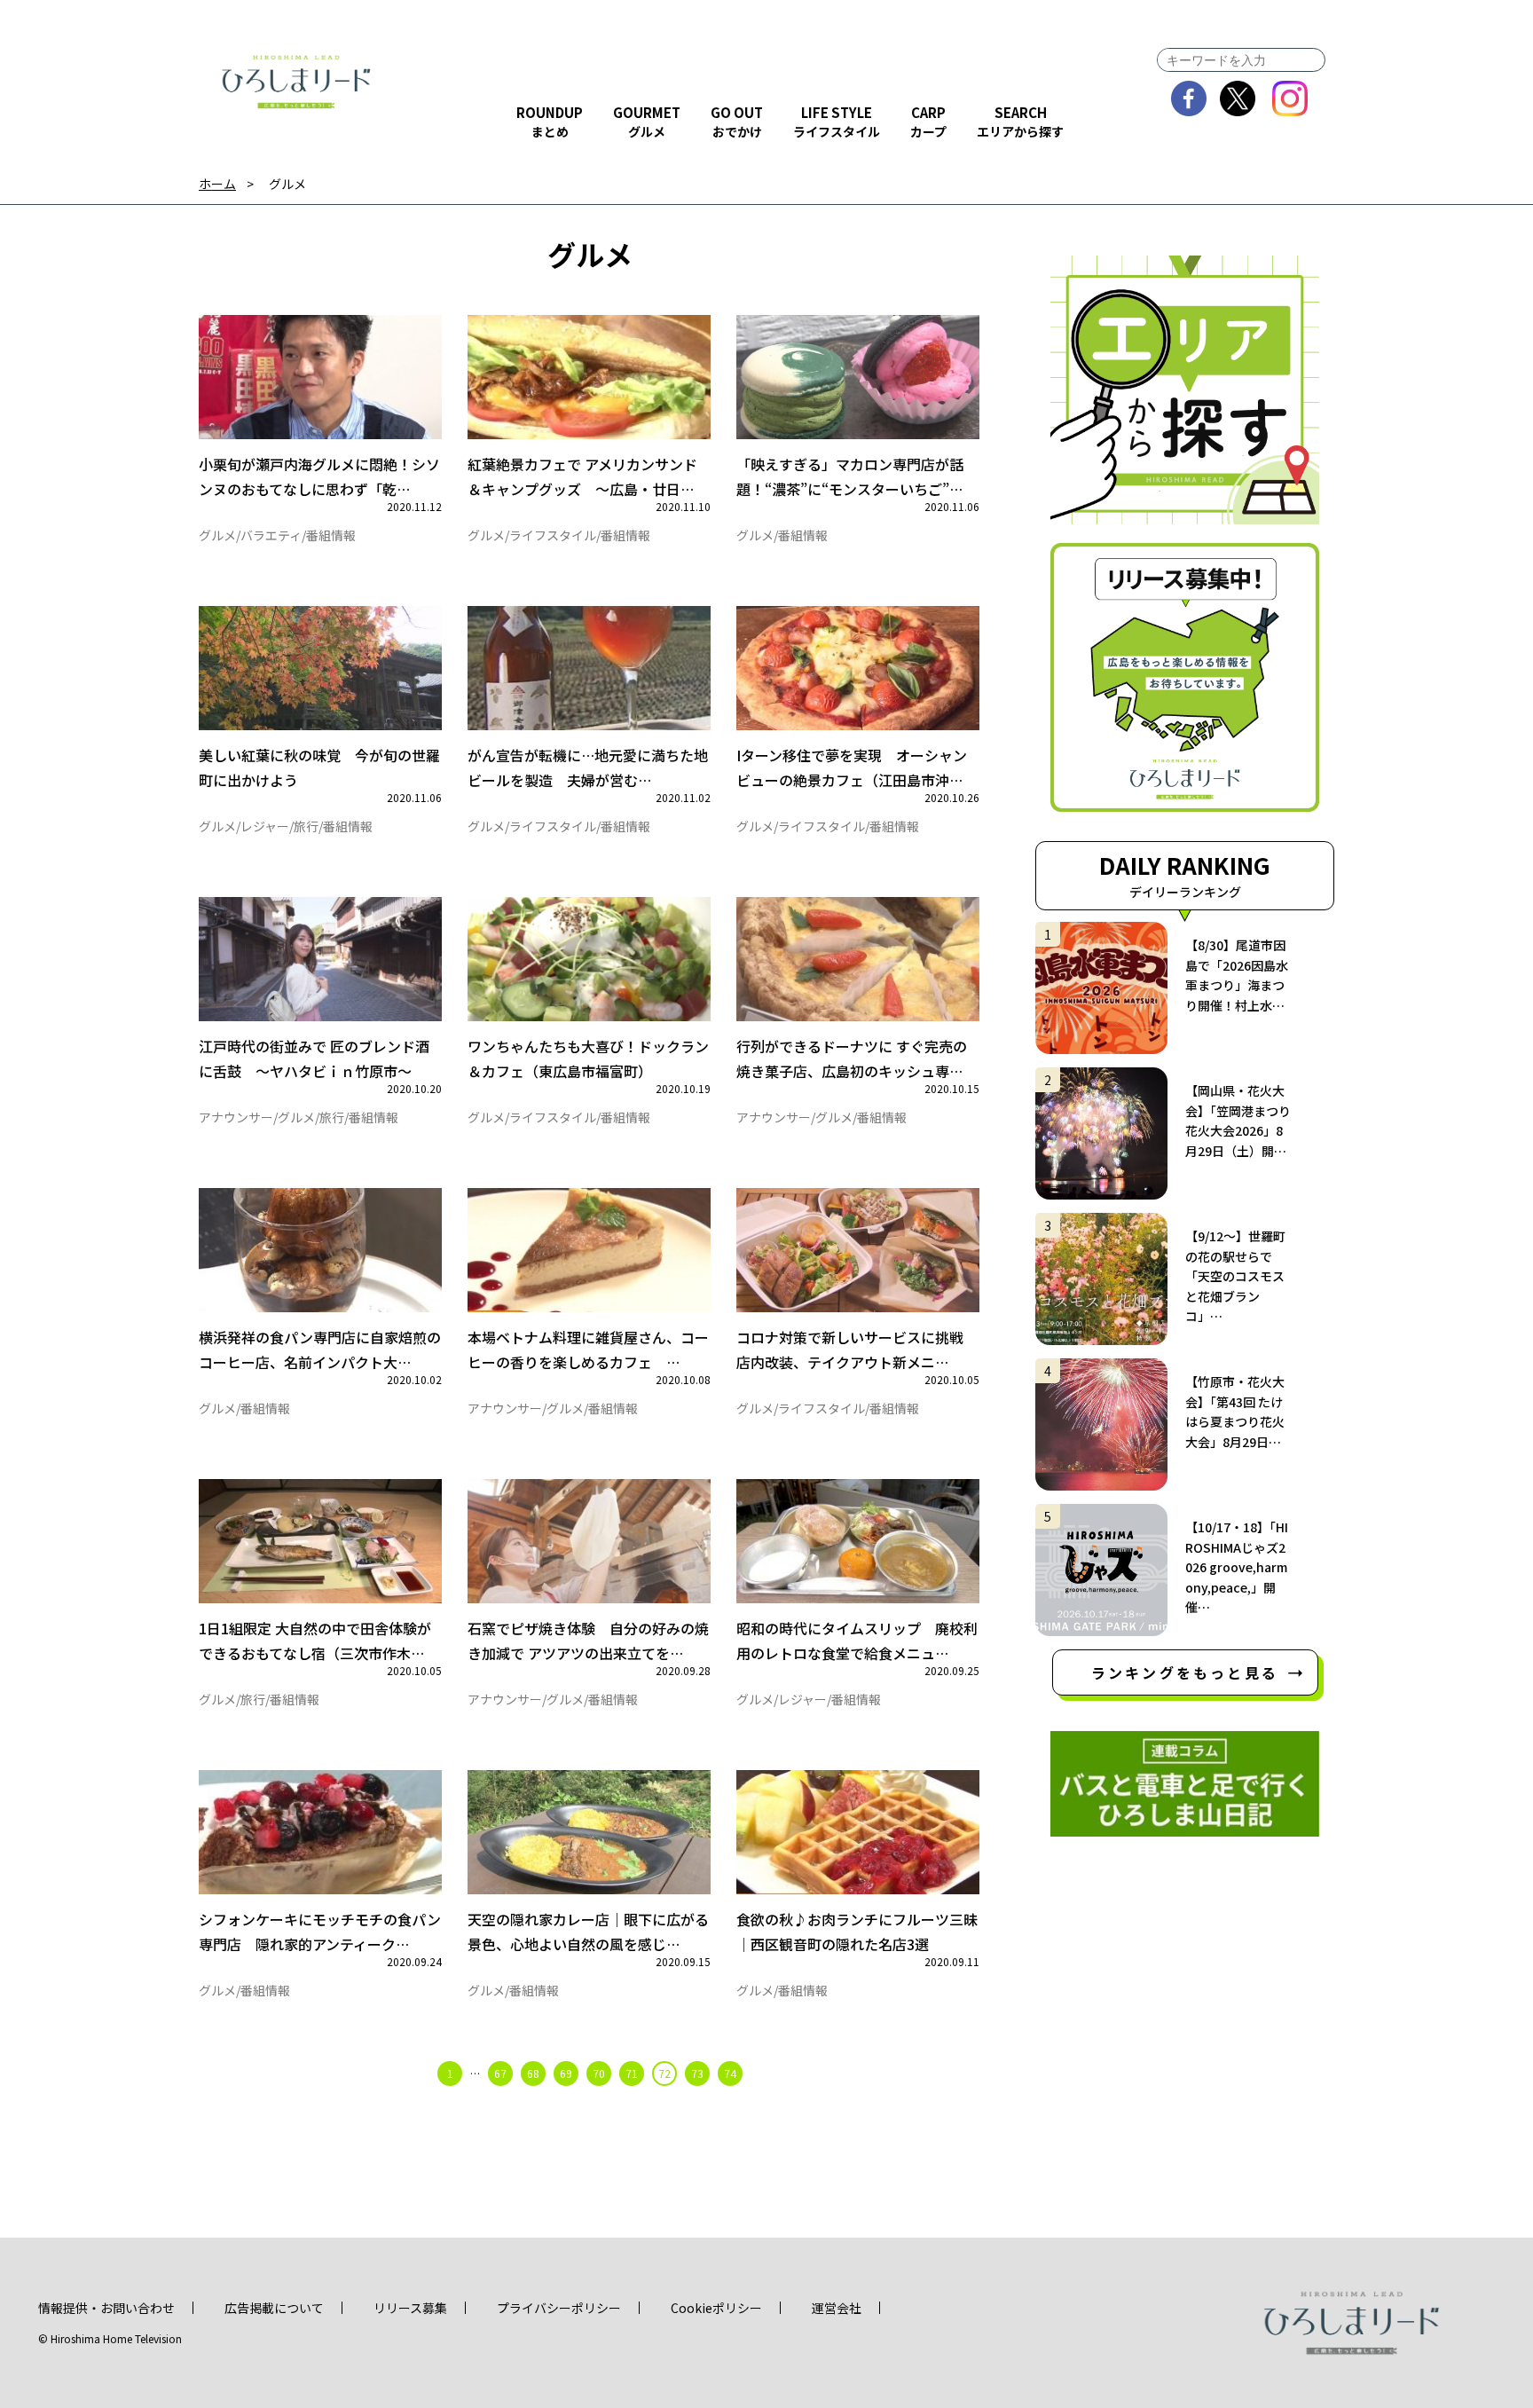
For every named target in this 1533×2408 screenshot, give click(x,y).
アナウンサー (236, 1117)
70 (599, 2073)
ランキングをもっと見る (1185, 1672)
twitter (1238, 98)
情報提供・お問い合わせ (106, 2308)
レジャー (265, 826)
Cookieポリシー (716, 2308)
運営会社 (837, 2308)
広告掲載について (274, 2308)
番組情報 (331, 535)
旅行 (306, 826)
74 (730, 2073)
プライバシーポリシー (559, 2308)
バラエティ (271, 535)
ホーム (217, 184)
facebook (1189, 98)
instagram (1290, 98)
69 (566, 2073)
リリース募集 (410, 2308)
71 (632, 2073)
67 (500, 2073)
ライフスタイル (553, 535)
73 (697, 2073)
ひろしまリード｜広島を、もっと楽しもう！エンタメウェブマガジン (296, 82)
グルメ (217, 535)
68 (533, 2073)
